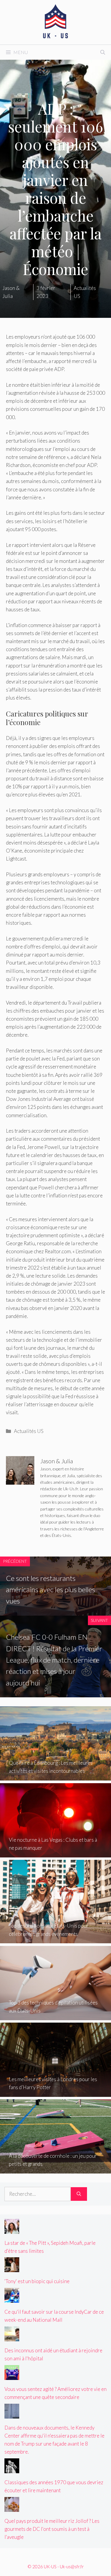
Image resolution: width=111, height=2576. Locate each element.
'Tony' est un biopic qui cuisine (37, 2281)
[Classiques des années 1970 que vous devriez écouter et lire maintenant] (12, 2469)
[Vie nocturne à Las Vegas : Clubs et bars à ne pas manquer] (55, 1853)
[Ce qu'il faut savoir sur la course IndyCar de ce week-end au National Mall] (12, 2299)
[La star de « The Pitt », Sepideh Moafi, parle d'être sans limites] (12, 2229)
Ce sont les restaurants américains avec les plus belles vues (50, 1590)
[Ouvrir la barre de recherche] (103, 52)
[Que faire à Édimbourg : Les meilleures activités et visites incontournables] (55, 1776)
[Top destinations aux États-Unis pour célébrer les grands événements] (55, 1939)
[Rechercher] (79, 2194)
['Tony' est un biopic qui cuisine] (12, 2268)
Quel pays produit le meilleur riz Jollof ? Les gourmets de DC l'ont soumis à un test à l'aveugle (52, 2529)
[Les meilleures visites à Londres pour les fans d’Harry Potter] (55, 2093)
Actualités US (29, 1431)
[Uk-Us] (56, 22)
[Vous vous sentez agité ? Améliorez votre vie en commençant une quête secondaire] (12, 2376)
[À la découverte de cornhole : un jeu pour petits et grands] (55, 2169)
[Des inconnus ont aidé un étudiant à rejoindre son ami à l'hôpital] (12, 2337)
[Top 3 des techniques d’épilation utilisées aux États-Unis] (55, 2016)
